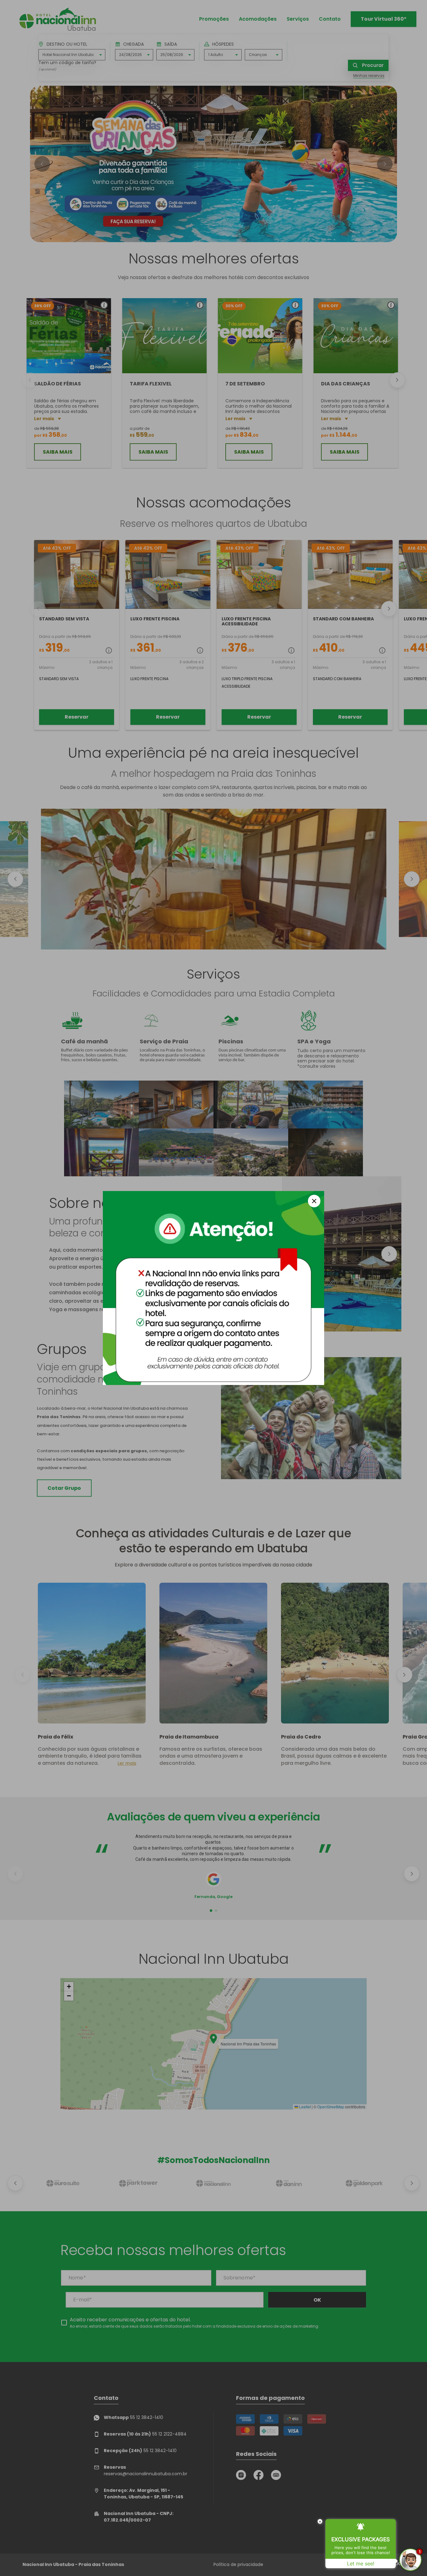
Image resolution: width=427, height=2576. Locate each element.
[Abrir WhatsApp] (16, 2560)
